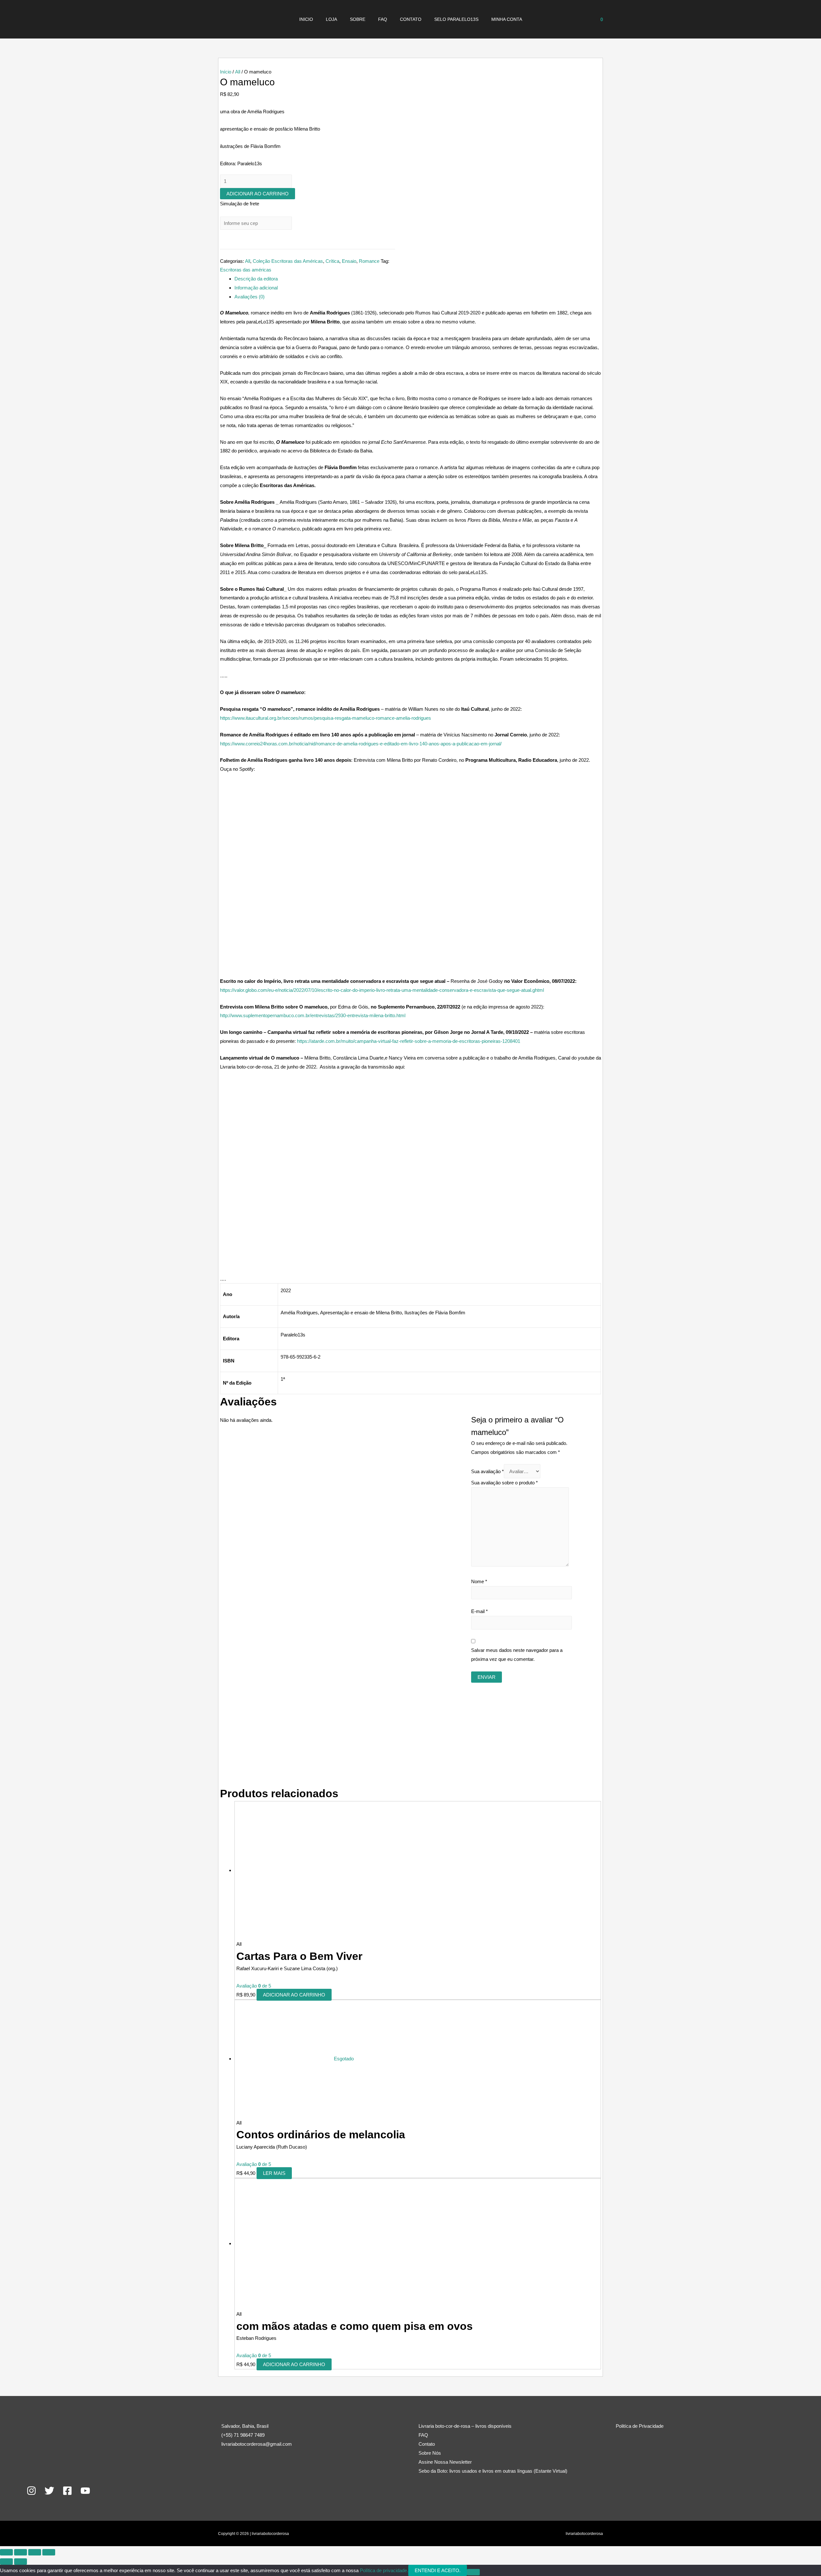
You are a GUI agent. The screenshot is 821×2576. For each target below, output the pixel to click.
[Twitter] (49, 2491)
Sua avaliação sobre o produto (504, 1483)
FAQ (383, 19)
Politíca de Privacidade (640, 2426)
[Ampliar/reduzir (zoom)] (6, 2552)
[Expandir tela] (21, 2552)
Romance (369, 261)
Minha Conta (507, 19)
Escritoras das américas (246, 270)
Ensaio (349, 261)
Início (226, 72)
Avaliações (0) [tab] (250, 297)
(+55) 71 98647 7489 (243, 2435)
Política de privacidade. (384, 2570)
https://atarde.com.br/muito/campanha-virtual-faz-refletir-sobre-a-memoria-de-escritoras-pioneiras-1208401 (409, 1041)
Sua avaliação (487, 1471)
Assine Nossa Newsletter (445, 2462)
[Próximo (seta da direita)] (21, 2562)
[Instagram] (31, 2491)
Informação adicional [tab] (256, 288)
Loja (331, 19)
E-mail (479, 1611)
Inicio (306, 19)
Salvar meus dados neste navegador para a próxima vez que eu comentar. (517, 1655)
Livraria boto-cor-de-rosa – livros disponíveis (465, 2426)
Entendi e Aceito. (438, 2570)
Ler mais (274, 2173)
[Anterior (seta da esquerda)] (6, 2562)
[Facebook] (67, 2491)
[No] (473, 2572)
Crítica (332, 261)
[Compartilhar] (35, 2552)
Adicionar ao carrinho (258, 194)
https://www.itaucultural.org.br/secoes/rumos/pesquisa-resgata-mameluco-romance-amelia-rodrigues (326, 718)
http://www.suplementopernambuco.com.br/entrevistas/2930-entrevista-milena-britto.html (313, 1015)
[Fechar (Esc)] (49, 2552)
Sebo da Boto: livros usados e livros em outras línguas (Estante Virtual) (493, 2471)
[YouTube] (85, 2491)
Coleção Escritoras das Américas (288, 261)
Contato (411, 19)
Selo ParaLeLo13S (456, 19)
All (238, 72)
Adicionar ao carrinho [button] (294, 1995)
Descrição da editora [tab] (256, 279)
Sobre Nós (430, 2453)
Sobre (358, 19)
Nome (479, 1581)
